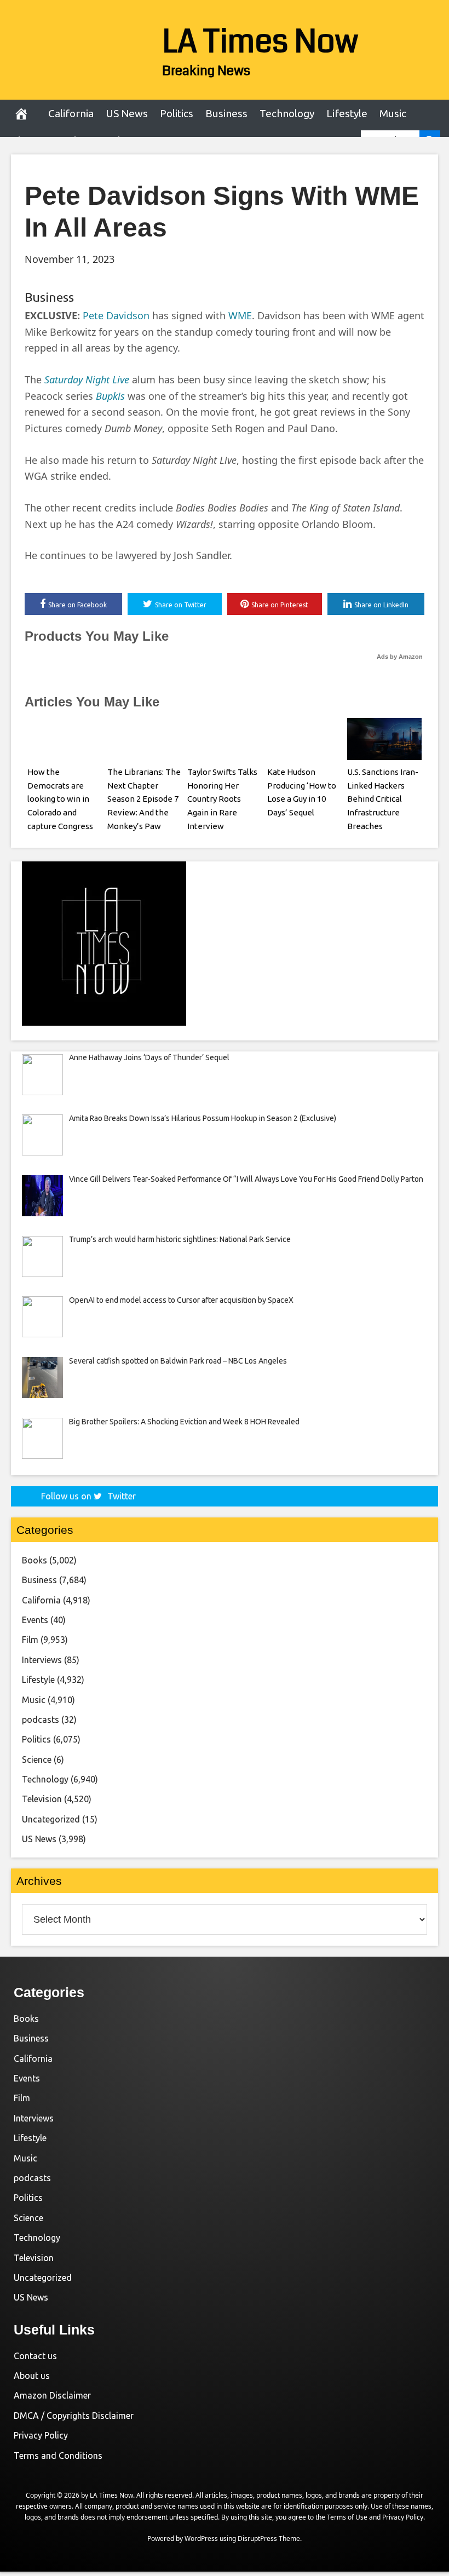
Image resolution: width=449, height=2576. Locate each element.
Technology (287, 113)
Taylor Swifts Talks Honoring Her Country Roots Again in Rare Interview (222, 799)
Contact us (35, 2356)
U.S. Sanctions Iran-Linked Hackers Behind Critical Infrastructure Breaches (383, 799)
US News (127, 113)
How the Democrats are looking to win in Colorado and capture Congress (60, 799)
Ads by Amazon (400, 657)
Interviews (42, 1660)
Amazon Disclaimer (52, 2395)
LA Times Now (260, 42)
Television (42, 1799)
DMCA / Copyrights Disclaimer (74, 2416)
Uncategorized (51, 1819)
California (71, 113)
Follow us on (88, 1496)
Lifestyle (347, 113)
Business (226, 113)
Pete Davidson (116, 315)
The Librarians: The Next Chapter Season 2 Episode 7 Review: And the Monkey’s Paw (144, 799)
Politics (177, 113)
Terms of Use (347, 2517)
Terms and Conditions (58, 2456)
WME (240, 315)
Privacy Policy (41, 2435)
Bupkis (110, 396)
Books (34, 1560)
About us (32, 2376)
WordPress (201, 2538)
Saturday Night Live (87, 380)
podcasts (41, 1720)
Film (30, 1640)
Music (393, 113)
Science (37, 1760)
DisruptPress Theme (269, 2538)
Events (35, 1620)
